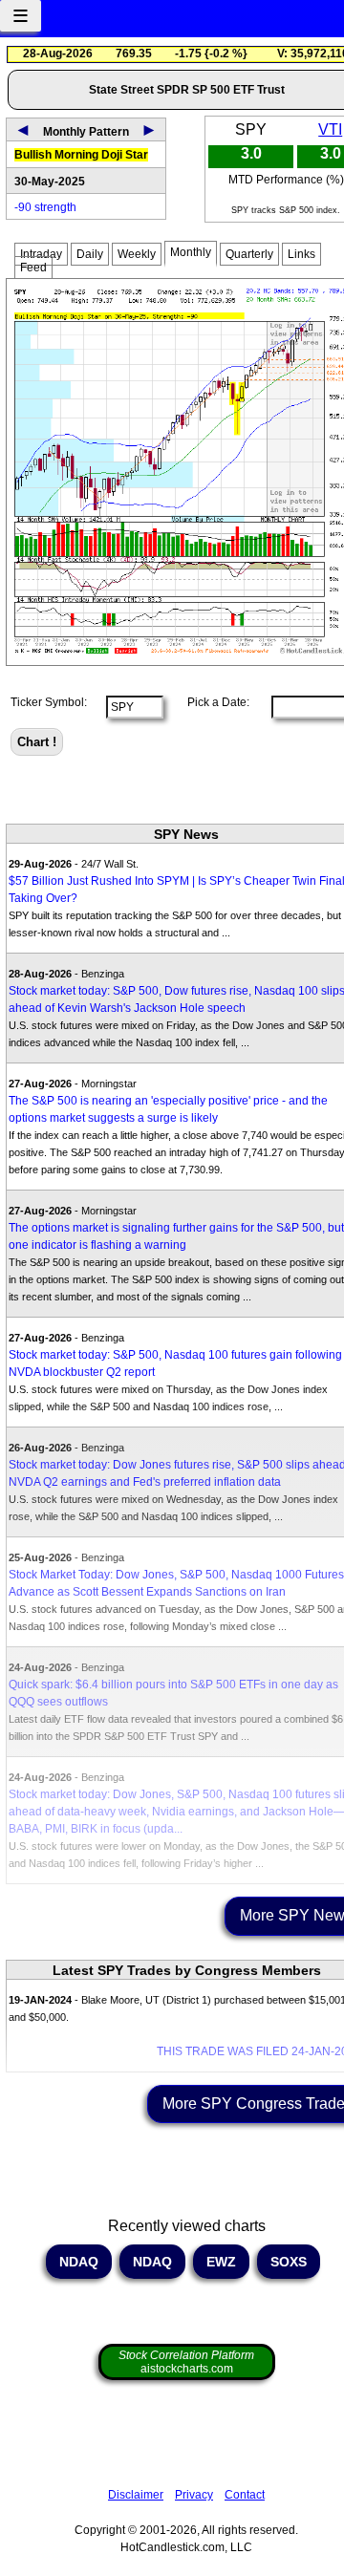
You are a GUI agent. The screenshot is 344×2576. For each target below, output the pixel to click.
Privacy (194, 2495)
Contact (245, 2495)
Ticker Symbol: (49, 702)
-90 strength (45, 207)
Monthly (191, 252)
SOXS (289, 2262)
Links (301, 254)
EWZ (221, 2262)
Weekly (137, 254)
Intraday (41, 254)
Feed (33, 268)
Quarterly (249, 254)
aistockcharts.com (186, 2362)
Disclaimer (136, 2495)
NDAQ (79, 2262)
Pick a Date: (213, 702)
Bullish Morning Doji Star (81, 155)
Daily (90, 254)
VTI (330, 129)
